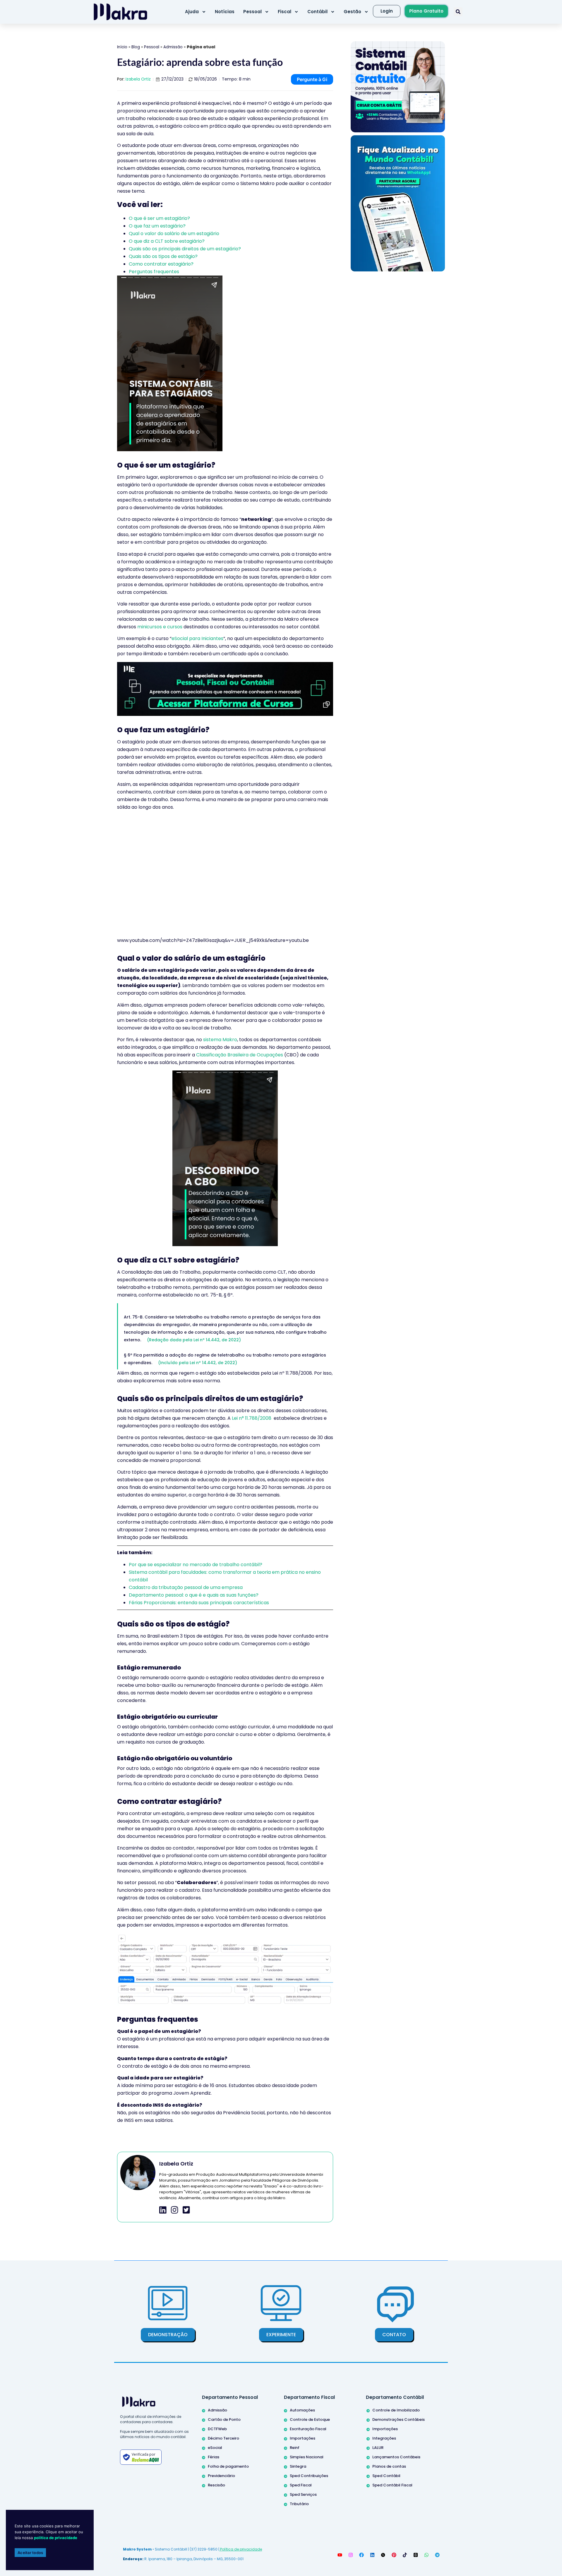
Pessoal (252, 12)
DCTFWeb (217, 2429)
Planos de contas (389, 2466)
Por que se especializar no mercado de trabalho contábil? (196, 1565)
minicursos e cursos (160, 627)
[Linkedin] (372, 2555)
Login (387, 11)
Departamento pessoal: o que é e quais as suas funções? (194, 1595)
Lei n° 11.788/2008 (252, 1418)
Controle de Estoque (310, 2420)
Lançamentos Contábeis (396, 2457)
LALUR (378, 2448)
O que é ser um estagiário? (159, 218)
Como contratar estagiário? (161, 264)
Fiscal (285, 12)
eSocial (215, 2448)
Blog (136, 47)
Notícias (225, 12)
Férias (214, 2457)
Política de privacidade (241, 2549)
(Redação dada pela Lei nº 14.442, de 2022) (194, 1340)
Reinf (295, 2448)
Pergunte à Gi (312, 79)
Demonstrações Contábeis (399, 2420)
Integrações (384, 2438)
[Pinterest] (394, 2555)
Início (122, 47)
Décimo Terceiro (223, 2438)
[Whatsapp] (426, 2555)
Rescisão (216, 2485)
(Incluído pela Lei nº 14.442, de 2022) (198, 1363)
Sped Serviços (303, 2494)
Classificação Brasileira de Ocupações (240, 1055)
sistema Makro (220, 1040)
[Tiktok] (405, 2555)
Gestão (352, 12)
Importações (303, 2438)
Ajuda (192, 12)
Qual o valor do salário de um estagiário (174, 234)
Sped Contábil (386, 2476)
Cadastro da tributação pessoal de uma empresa (186, 1587)
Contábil (317, 12)
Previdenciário (221, 2476)
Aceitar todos (30, 2553)
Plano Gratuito (426, 11)
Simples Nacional (307, 2457)
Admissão (173, 47)
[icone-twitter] (186, 2210)
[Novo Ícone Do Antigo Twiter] (383, 2555)
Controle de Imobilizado (396, 2410)
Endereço (133, 2559)
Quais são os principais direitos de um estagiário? (185, 249)
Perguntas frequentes (154, 272)
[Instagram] (351, 2555)
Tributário (299, 2504)
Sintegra (298, 2466)
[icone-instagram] (175, 2210)
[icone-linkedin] (163, 2210)
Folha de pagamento (228, 2466)
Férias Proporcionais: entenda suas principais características (199, 1603)
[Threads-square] (416, 2555)
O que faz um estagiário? (157, 226)
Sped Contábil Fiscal (392, 2485)
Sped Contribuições (309, 2476)
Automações (302, 2410)
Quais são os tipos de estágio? (163, 256)
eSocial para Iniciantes (197, 638)
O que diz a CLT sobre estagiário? (167, 241)
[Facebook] (361, 2555)
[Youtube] (340, 2555)
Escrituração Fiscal (308, 2429)
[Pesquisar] (458, 12)
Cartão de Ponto (224, 2420)
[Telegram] (437, 2555)
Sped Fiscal (301, 2485)
